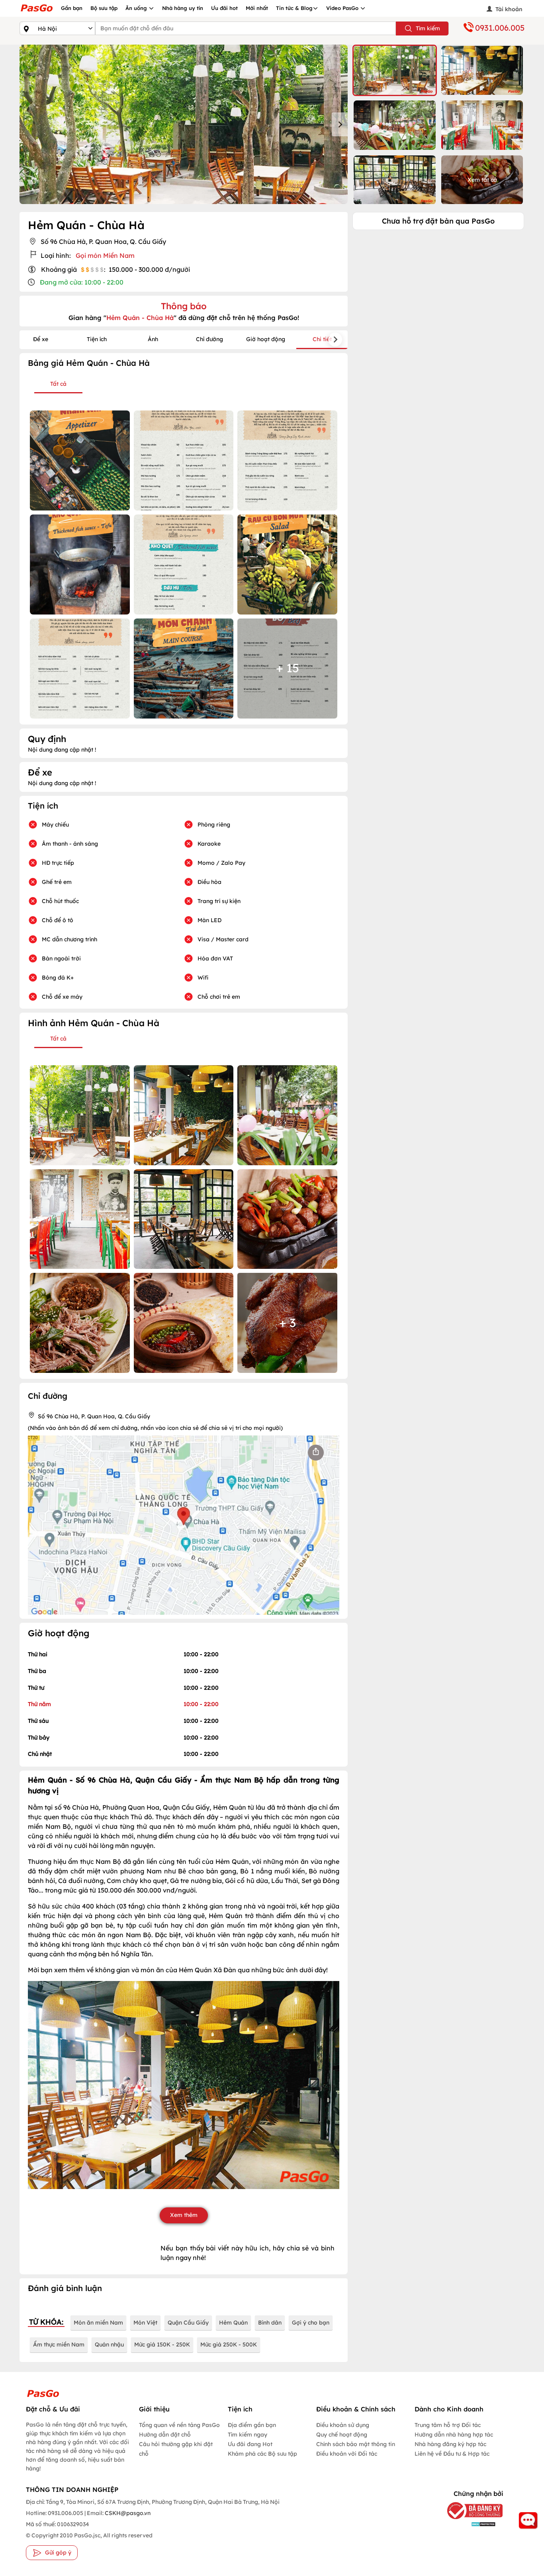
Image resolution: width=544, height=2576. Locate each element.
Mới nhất (257, 8)
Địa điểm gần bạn (252, 2425)
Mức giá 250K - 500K (229, 2344)
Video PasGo (343, 8)
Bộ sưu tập (104, 8)
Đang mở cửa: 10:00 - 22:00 (82, 282)
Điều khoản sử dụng (343, 2425)
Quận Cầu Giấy (188, 2323)
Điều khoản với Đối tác (347, 2454)
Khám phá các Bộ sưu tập (262, 2454)
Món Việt (145, 2323)
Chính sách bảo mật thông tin (356, 2444)
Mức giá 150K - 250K (162, 2344)
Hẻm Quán (233, 2323)
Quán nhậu (109, 2344)
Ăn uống (137, 8)
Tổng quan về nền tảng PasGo (179, 2425)
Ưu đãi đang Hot (250, 2444)
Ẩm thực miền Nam (59, 2344)
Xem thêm (184, 2215)
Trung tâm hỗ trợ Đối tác (448, 2425)
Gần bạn (72, 8)
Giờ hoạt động (266, 339)
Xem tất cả (482, 180)
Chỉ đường (209, 339)
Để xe (41, 339)
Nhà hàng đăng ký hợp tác (450, 2444)
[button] (395, 70)
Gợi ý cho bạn (311, 2323)
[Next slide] (340, 124)
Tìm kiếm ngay (248, 2435)
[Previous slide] (27, 124)
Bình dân (270, 2323)
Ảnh (153, 339)
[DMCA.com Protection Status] (469, 2524)
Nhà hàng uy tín (183, 8)
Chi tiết (322, 339)
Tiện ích (97, 339)
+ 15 (288, 668)
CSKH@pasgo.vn (127, 2513)
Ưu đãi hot (224, 8)
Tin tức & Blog (294, 8)
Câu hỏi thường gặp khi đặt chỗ (176, 2449)
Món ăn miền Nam (98, 2323)
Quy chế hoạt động (342, 2435)
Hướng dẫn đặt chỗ (165, 2435)
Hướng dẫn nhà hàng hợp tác (454, 2435)
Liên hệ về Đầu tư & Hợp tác (452, 2454)
